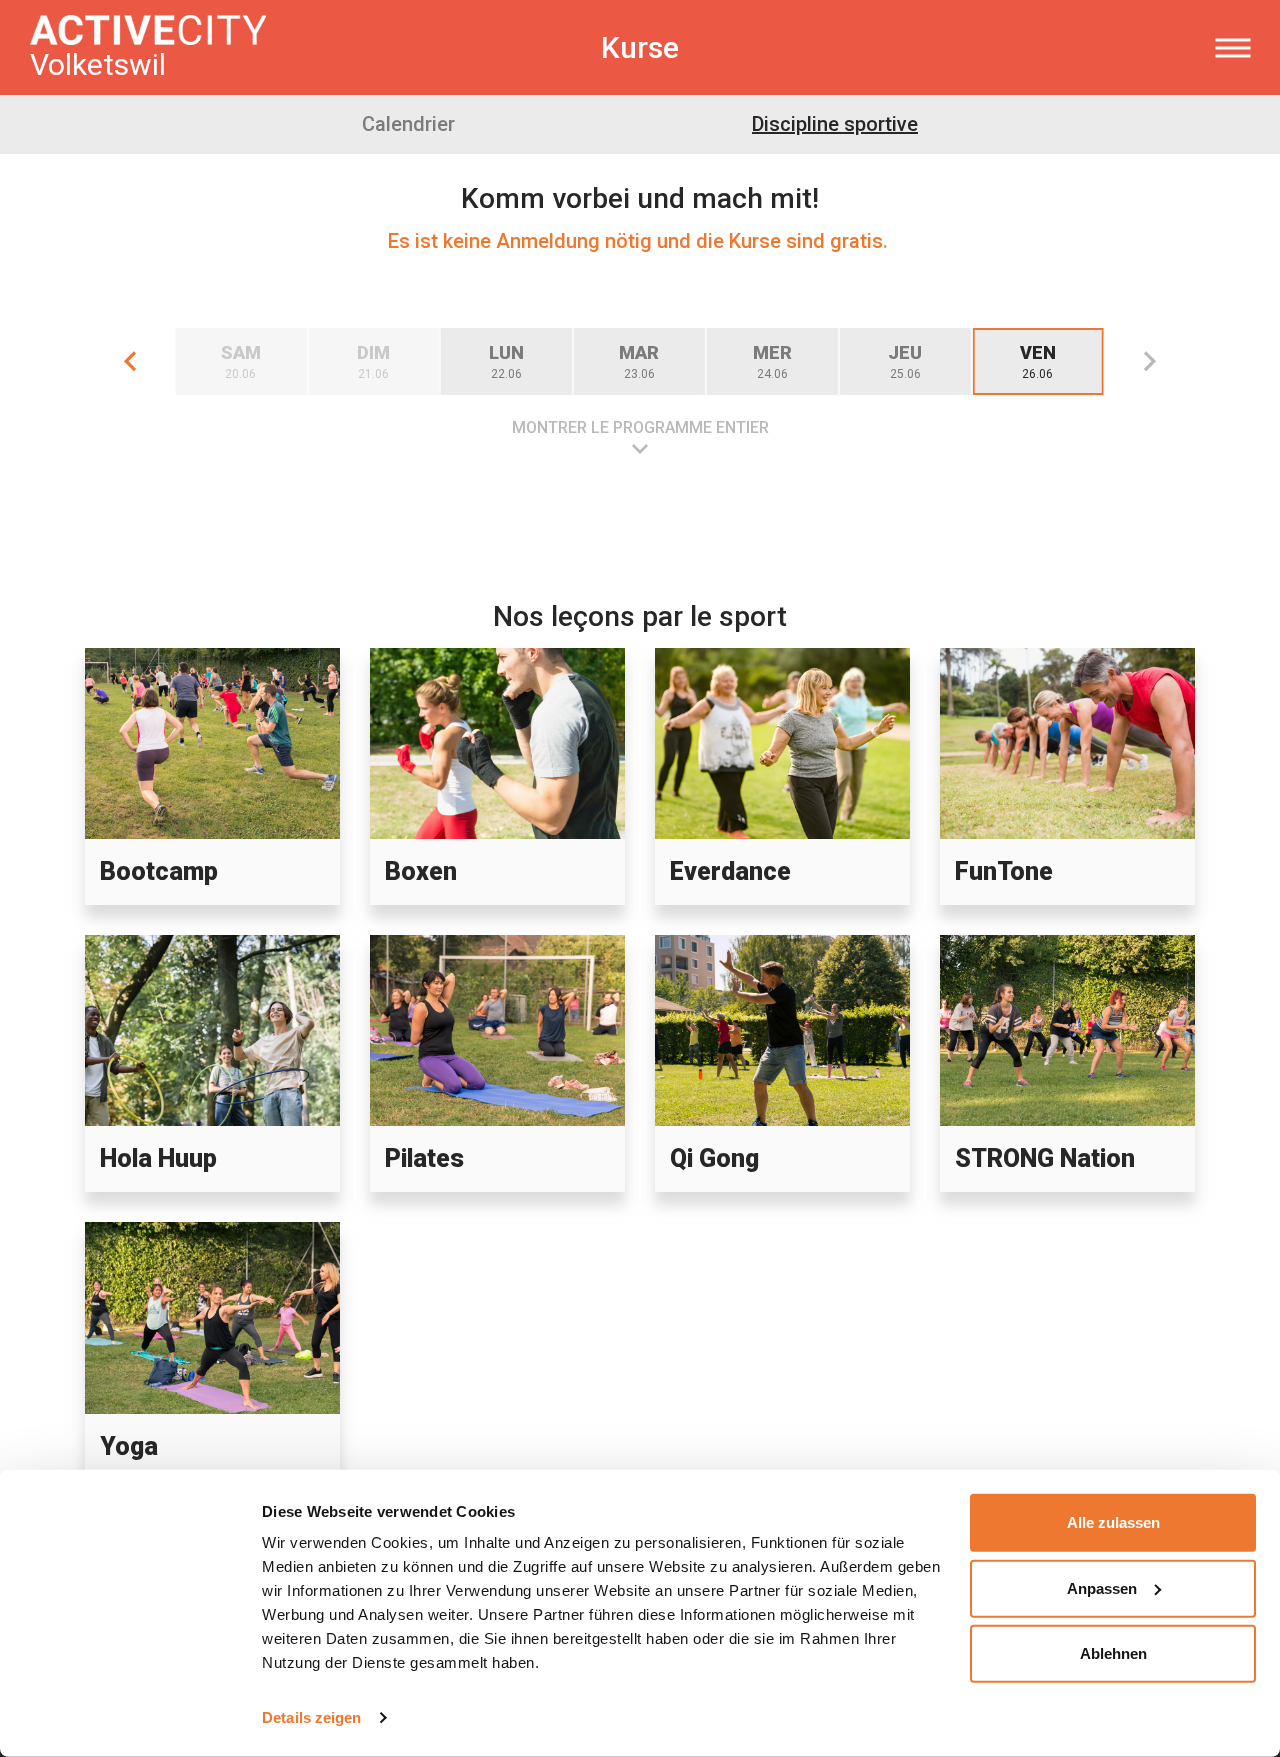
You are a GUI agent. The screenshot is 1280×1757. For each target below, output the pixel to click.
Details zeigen (311, 1717)
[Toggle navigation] (1232, 48)
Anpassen (1102, 1587)
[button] (130, 361)
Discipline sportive (835, 124)
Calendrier (408, 124)
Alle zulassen (1113, 1522)
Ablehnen (1113, 1653)
